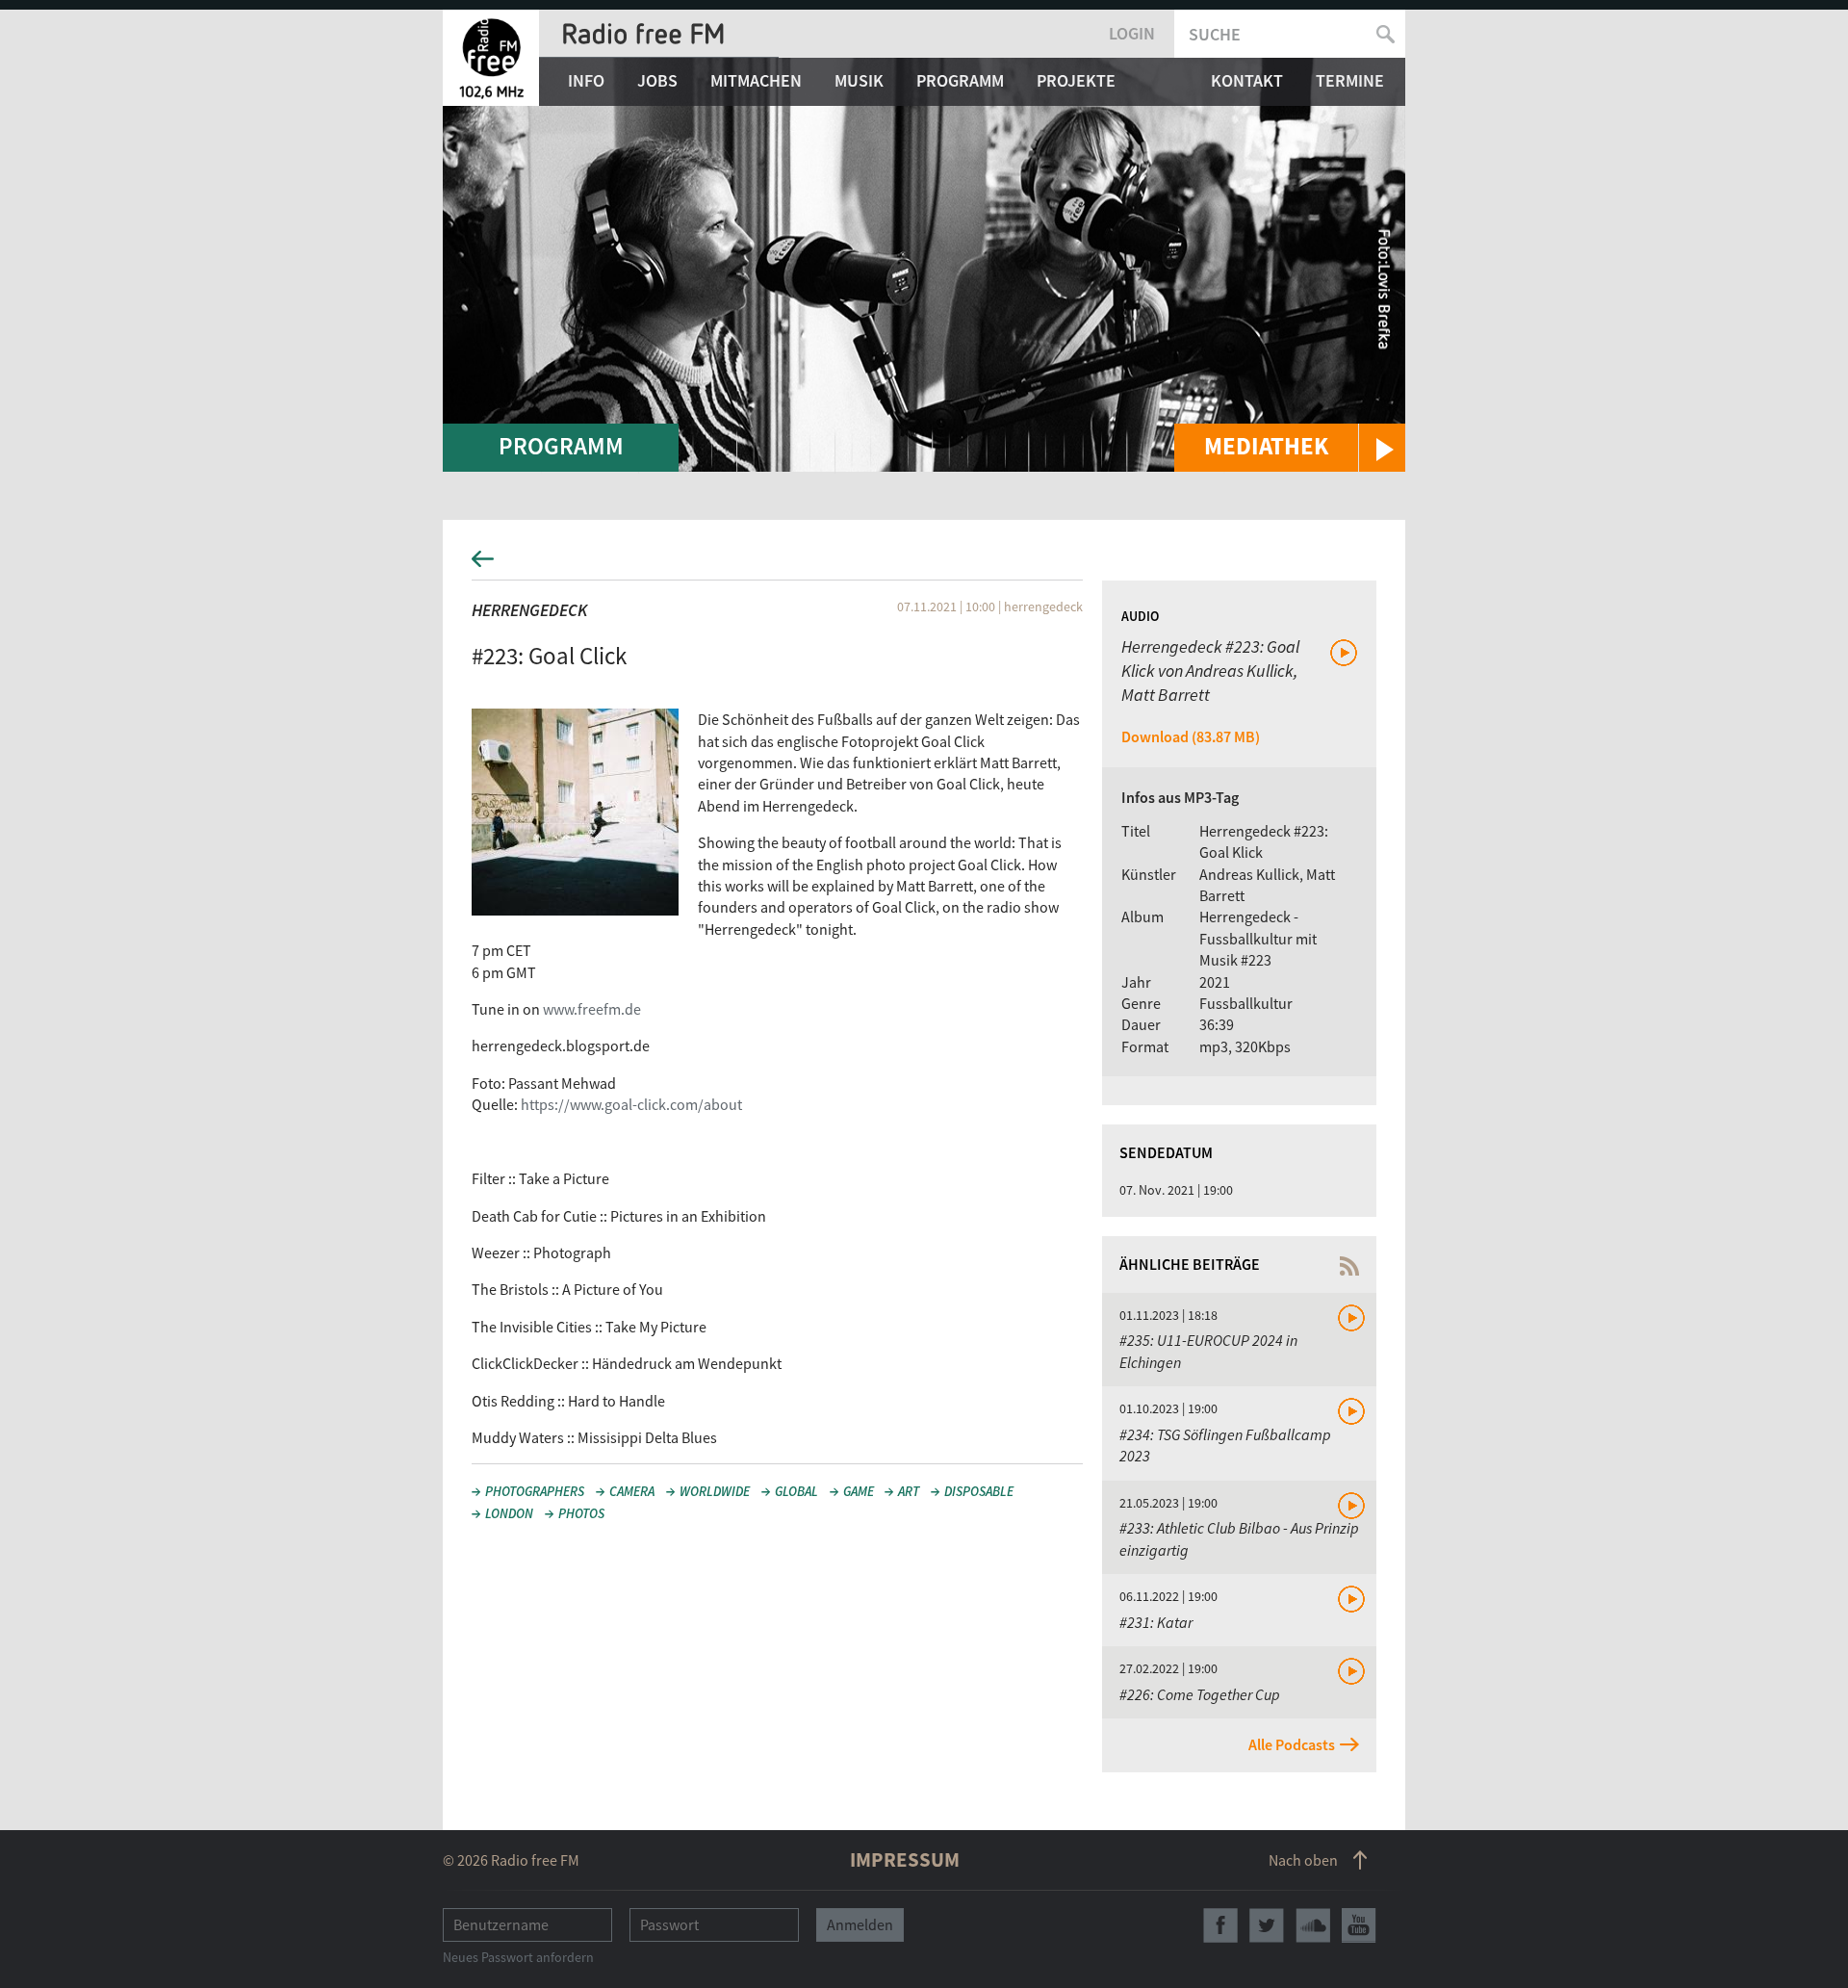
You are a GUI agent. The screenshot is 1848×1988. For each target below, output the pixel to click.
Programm (960, 80)
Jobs (657, 80)
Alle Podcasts (1292, 1744)
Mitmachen (756, 80)
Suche (1215, 34)
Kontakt (1247, 80)
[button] (1290, 448)
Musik (859, 80)
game (859, 1491)
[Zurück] (924, 565)
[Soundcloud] (1313, 1925)
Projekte (1076, 80)
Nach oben (1303, 1860)
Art (909, 1491)
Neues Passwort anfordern (518, 1957)
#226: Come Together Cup (1200, 1694)
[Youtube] (1359, 1925)
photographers (535, 1491)
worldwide (715, 1491)
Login (1132, 33)
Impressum (905, 1859)
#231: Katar (1156, 1622)
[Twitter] (1267, 1925)
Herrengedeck (529, 610)
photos (581, 1513)
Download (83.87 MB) (1191, 736)
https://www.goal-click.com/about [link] (631, 1104)
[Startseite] (491, 58)
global (796, 1491)
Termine (1350, 80)
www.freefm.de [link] (592, 1009)
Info (586, 80)
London (509, 1513)
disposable (979, 1491)
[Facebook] (1220, 1925)
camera (632, 1491)
